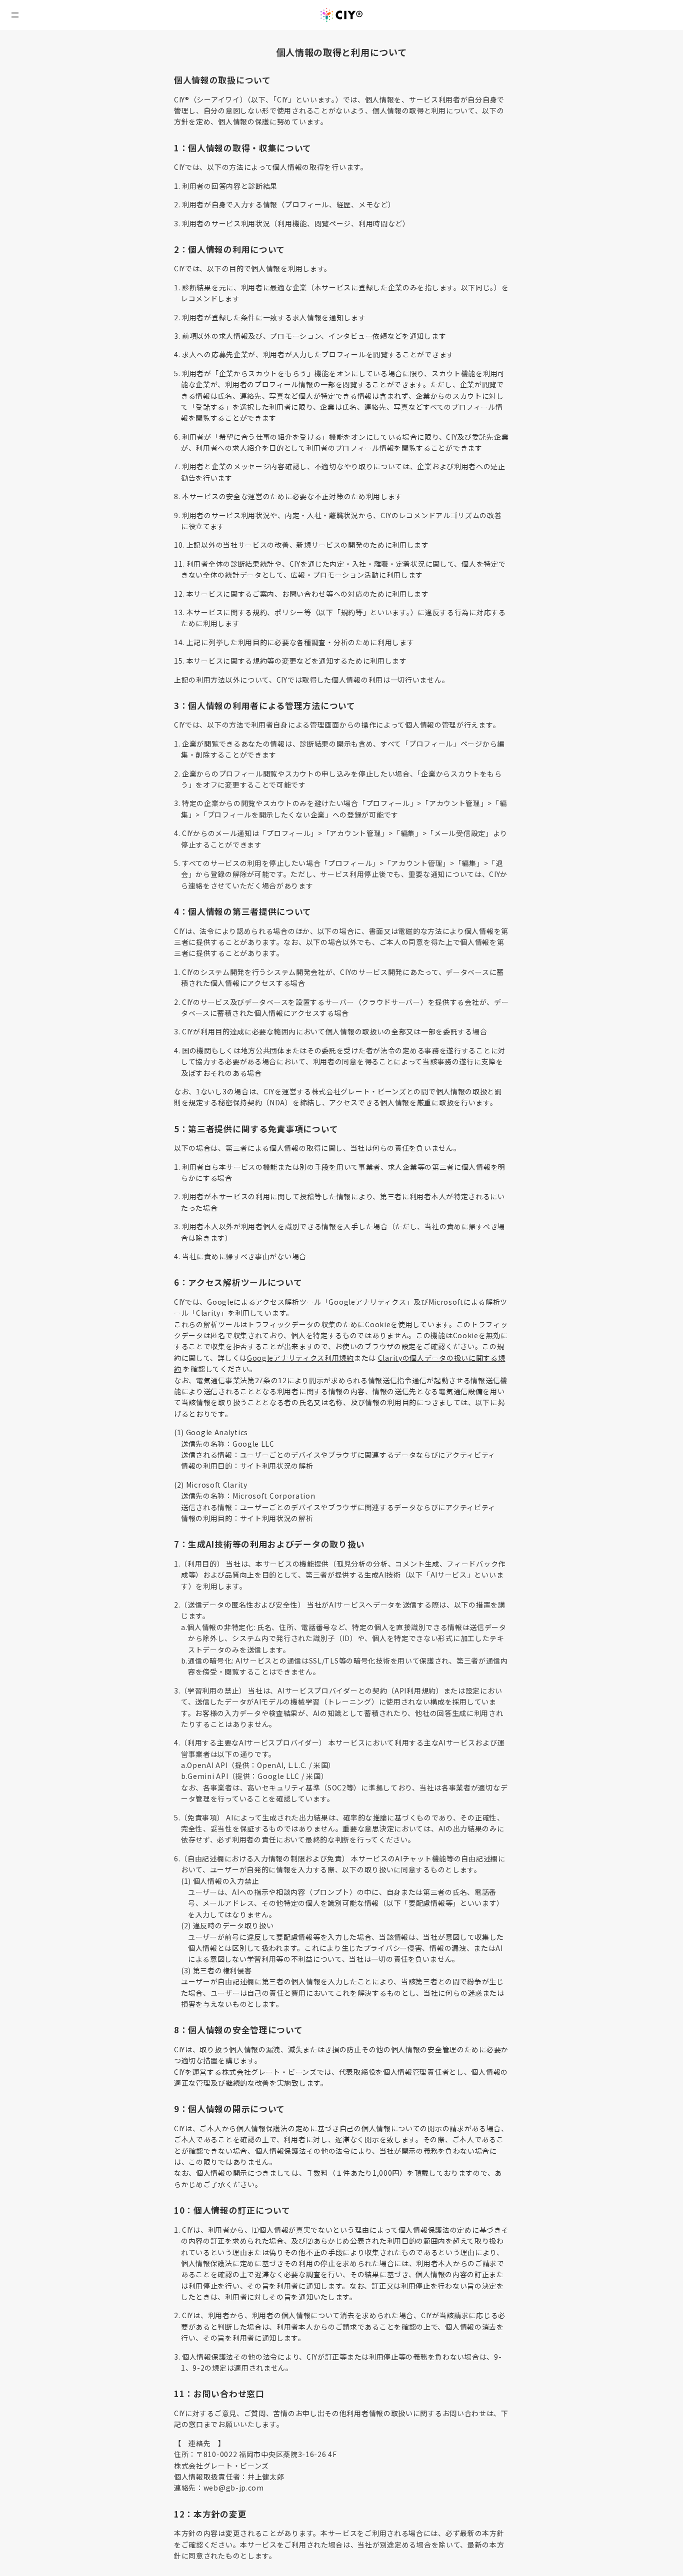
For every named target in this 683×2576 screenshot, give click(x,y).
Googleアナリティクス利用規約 (300, 1358)
